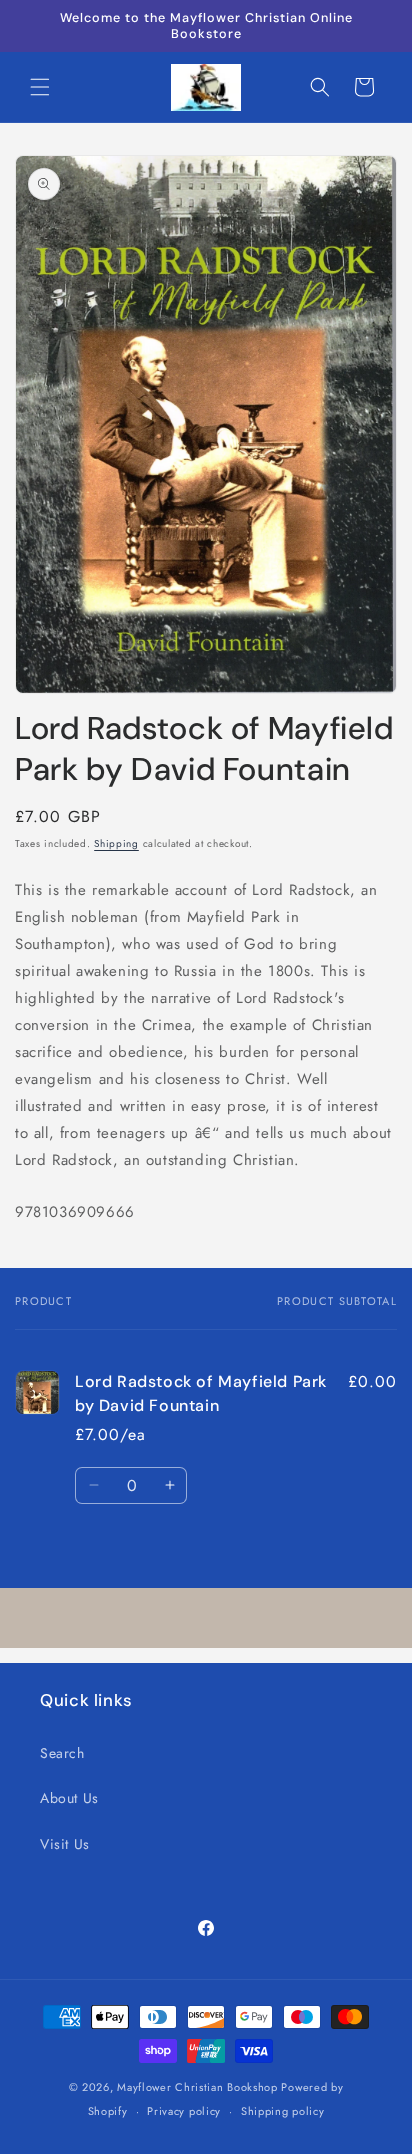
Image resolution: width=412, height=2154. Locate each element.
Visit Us (65, 1844)
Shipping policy (283, 2111)
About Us (69, 1798)
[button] (40, 87)
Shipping (116, 843)
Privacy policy (184, 2111)
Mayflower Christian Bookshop (197, 2087)
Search (62, 1753)
